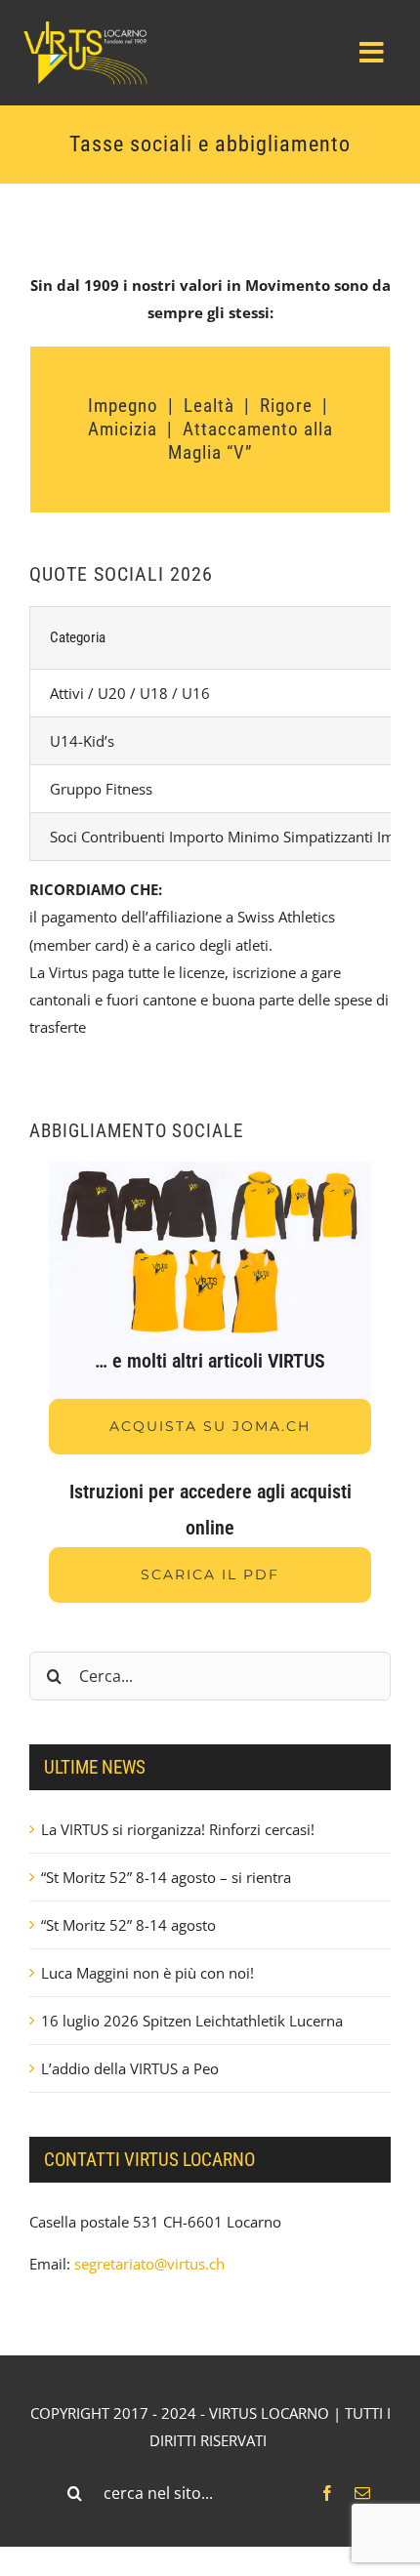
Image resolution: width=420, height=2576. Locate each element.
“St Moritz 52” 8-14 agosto (128, 1925)
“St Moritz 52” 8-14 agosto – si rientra (166, 1877)
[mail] (362, 2493)
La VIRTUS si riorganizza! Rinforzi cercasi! (178, 1829)
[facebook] (327, 2493)
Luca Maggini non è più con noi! (147, 1973)
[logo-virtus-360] (85, 26)
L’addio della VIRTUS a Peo (130, 2068)
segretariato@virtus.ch (149, 2264)
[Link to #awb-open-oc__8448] (372, 53)
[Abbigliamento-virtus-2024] (210, 1168)
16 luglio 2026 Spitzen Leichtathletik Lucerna (192, 2021)
